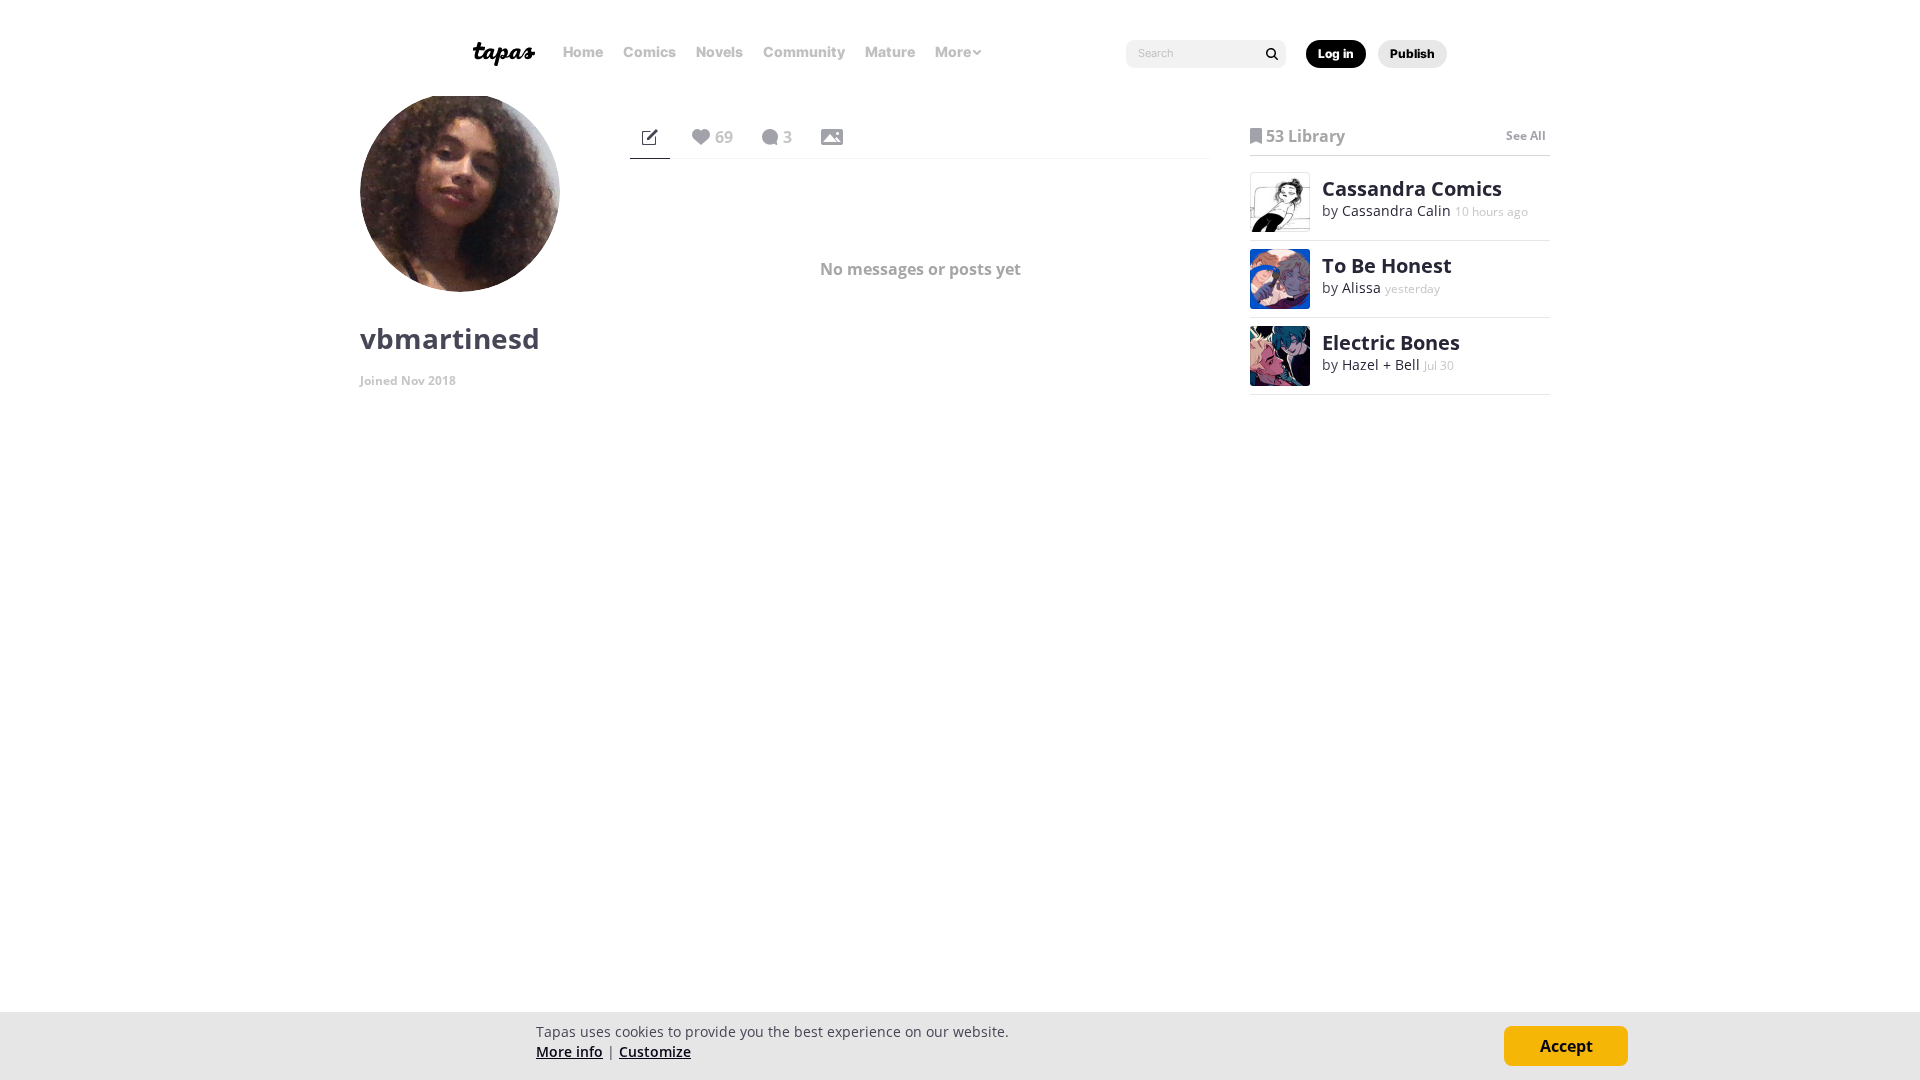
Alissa (1361, 287)
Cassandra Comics (1412, 188)
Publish (1412, 53)
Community (804, 51)
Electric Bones (1391, 342)
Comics (649, 51)
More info (569, 1051)
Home (583, 51)
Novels (719, 51)
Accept (1566, 1046)
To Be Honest (1387, 265)
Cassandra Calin (1396, 210)
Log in (1336, 53)
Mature (890, 51)
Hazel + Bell (1381, 364)
